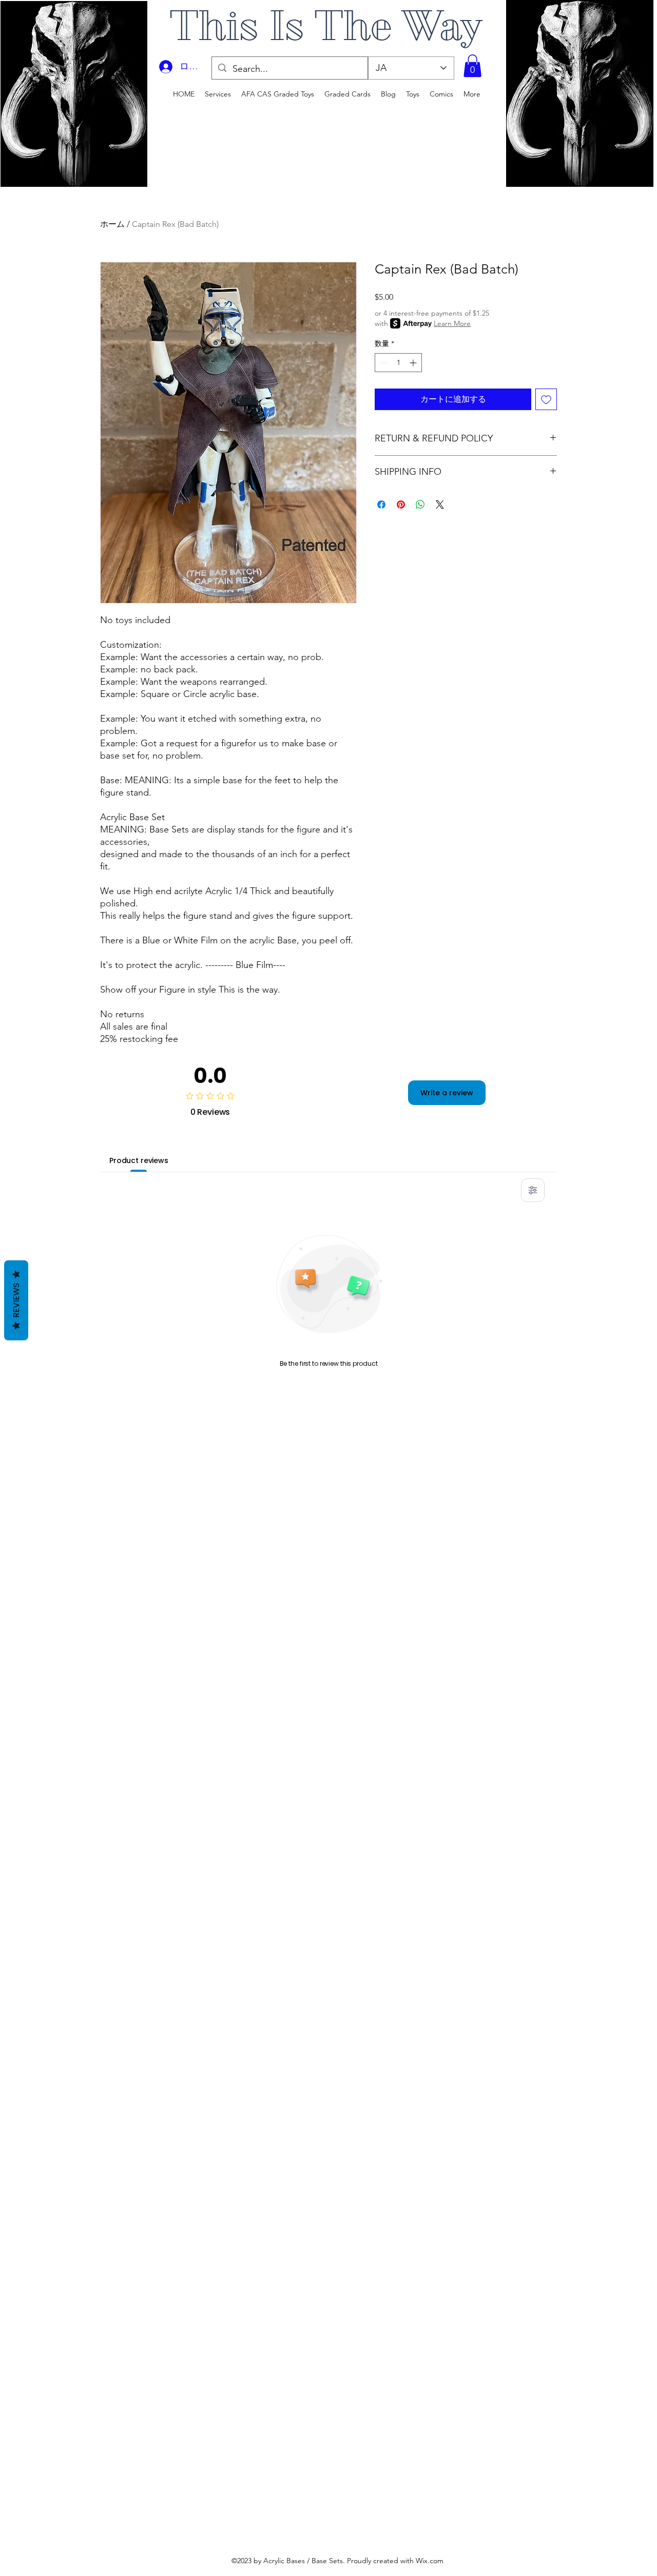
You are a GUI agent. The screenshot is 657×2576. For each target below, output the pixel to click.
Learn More (452, 323)
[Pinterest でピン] (401, 505)
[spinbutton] (398, 363)
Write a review (447, 1093)
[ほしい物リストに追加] (546, 399)
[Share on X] (440, 505)
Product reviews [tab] (139, 1160)
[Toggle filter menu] (533, 1190)
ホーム (112, 224)
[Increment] (414, 363)
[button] (472, 66)
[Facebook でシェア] (381, 505)
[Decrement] (383, 363)
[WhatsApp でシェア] (420, 505)
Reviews (16, 1300)
